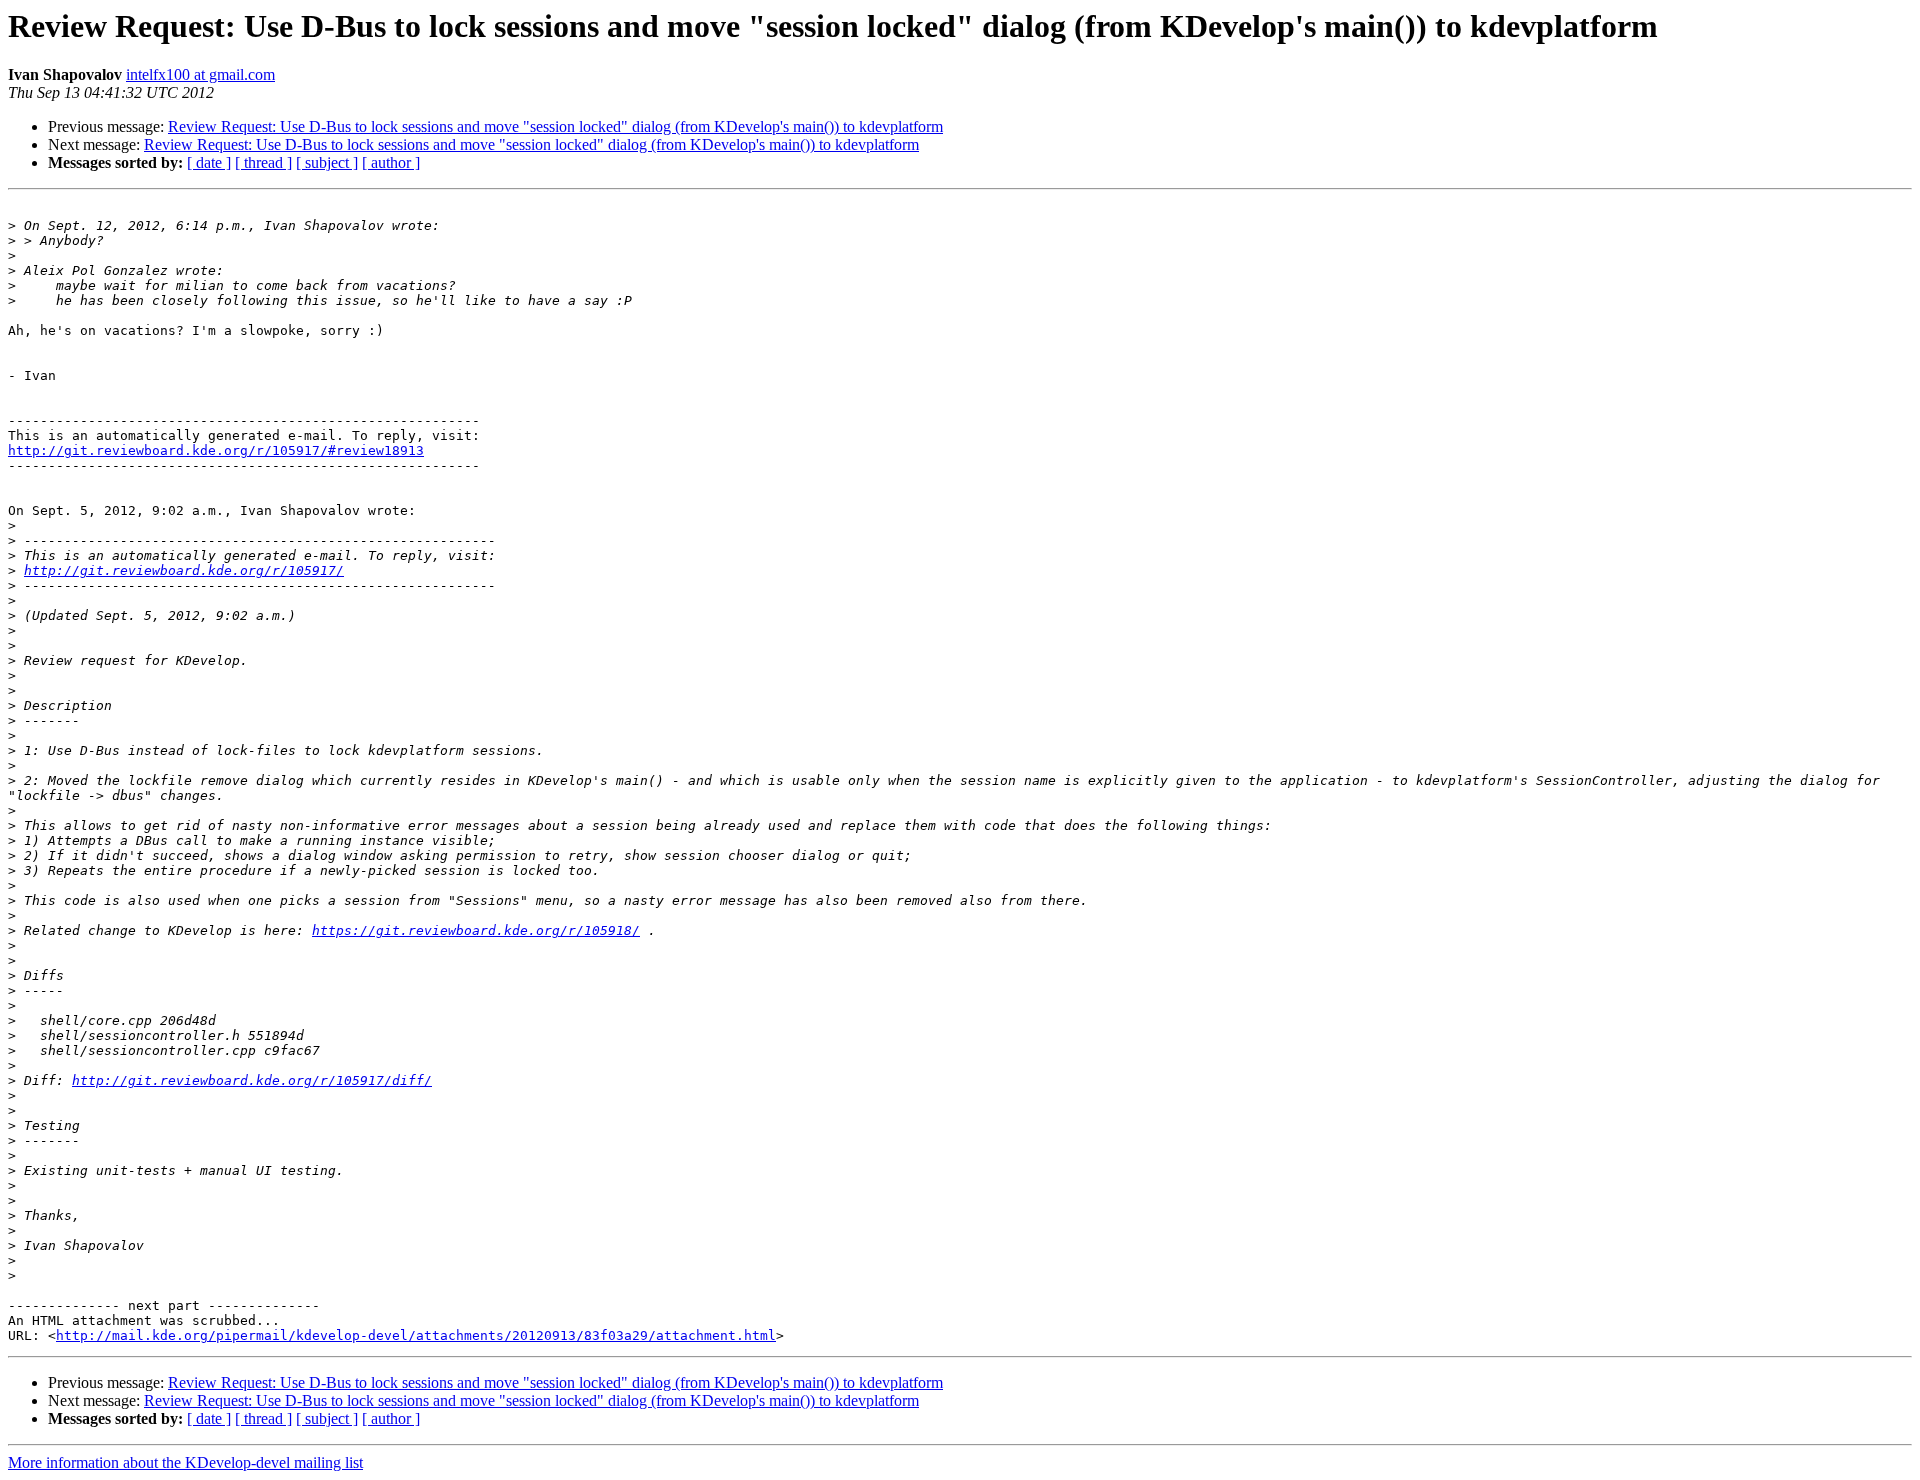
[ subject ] (327, 162)
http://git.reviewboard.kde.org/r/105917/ (184, 570)
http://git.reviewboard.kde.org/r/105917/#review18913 (216, 450)
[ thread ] (263, 162)
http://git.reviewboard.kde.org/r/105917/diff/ (252, 1080)
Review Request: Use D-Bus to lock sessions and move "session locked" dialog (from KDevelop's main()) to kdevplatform (555, 126)
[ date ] (209, 162)
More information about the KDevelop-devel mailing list (185, 1462)
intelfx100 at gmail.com (200, 74)
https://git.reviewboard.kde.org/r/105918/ (476, 930)
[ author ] (391, 162)
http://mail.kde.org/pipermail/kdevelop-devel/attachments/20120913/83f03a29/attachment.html (416, 1335)
